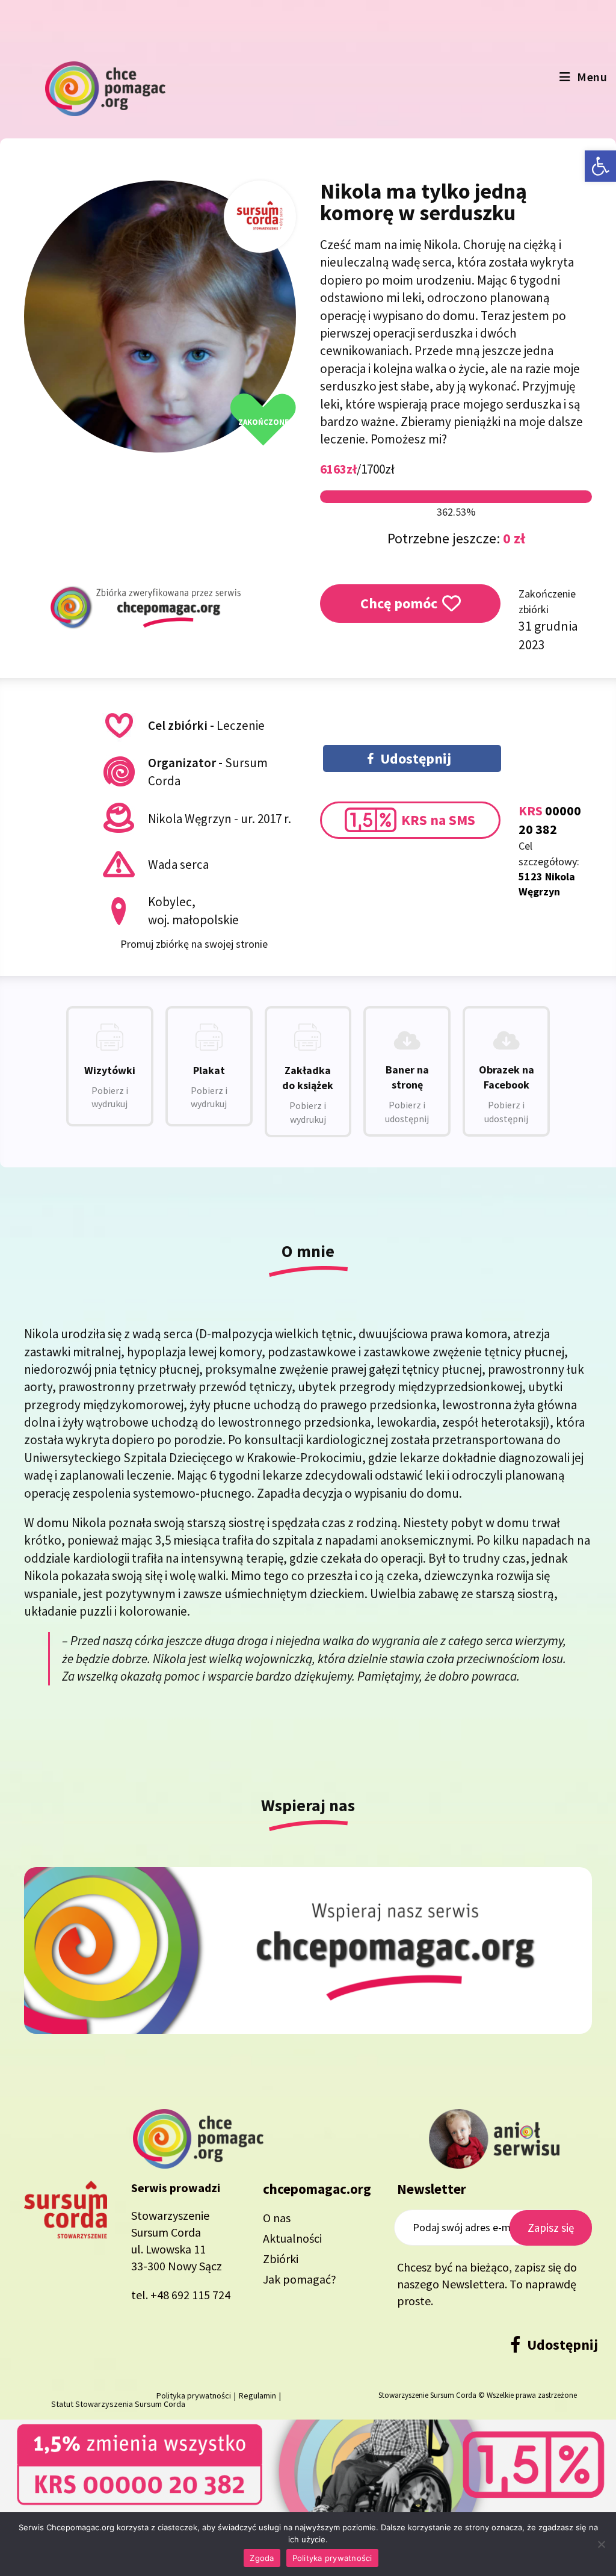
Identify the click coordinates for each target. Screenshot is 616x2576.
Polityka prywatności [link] (194, 2395)
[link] (600, 166)
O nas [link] (277, 2218)
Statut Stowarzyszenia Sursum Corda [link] (118, 2404)
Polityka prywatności (332, 2558)
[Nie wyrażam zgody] (601, 2544)
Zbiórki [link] (281, 2259)
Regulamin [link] (257, 2395)
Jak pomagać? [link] (300, 2279)
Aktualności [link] (292, 2238)
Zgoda (262, 2558)
